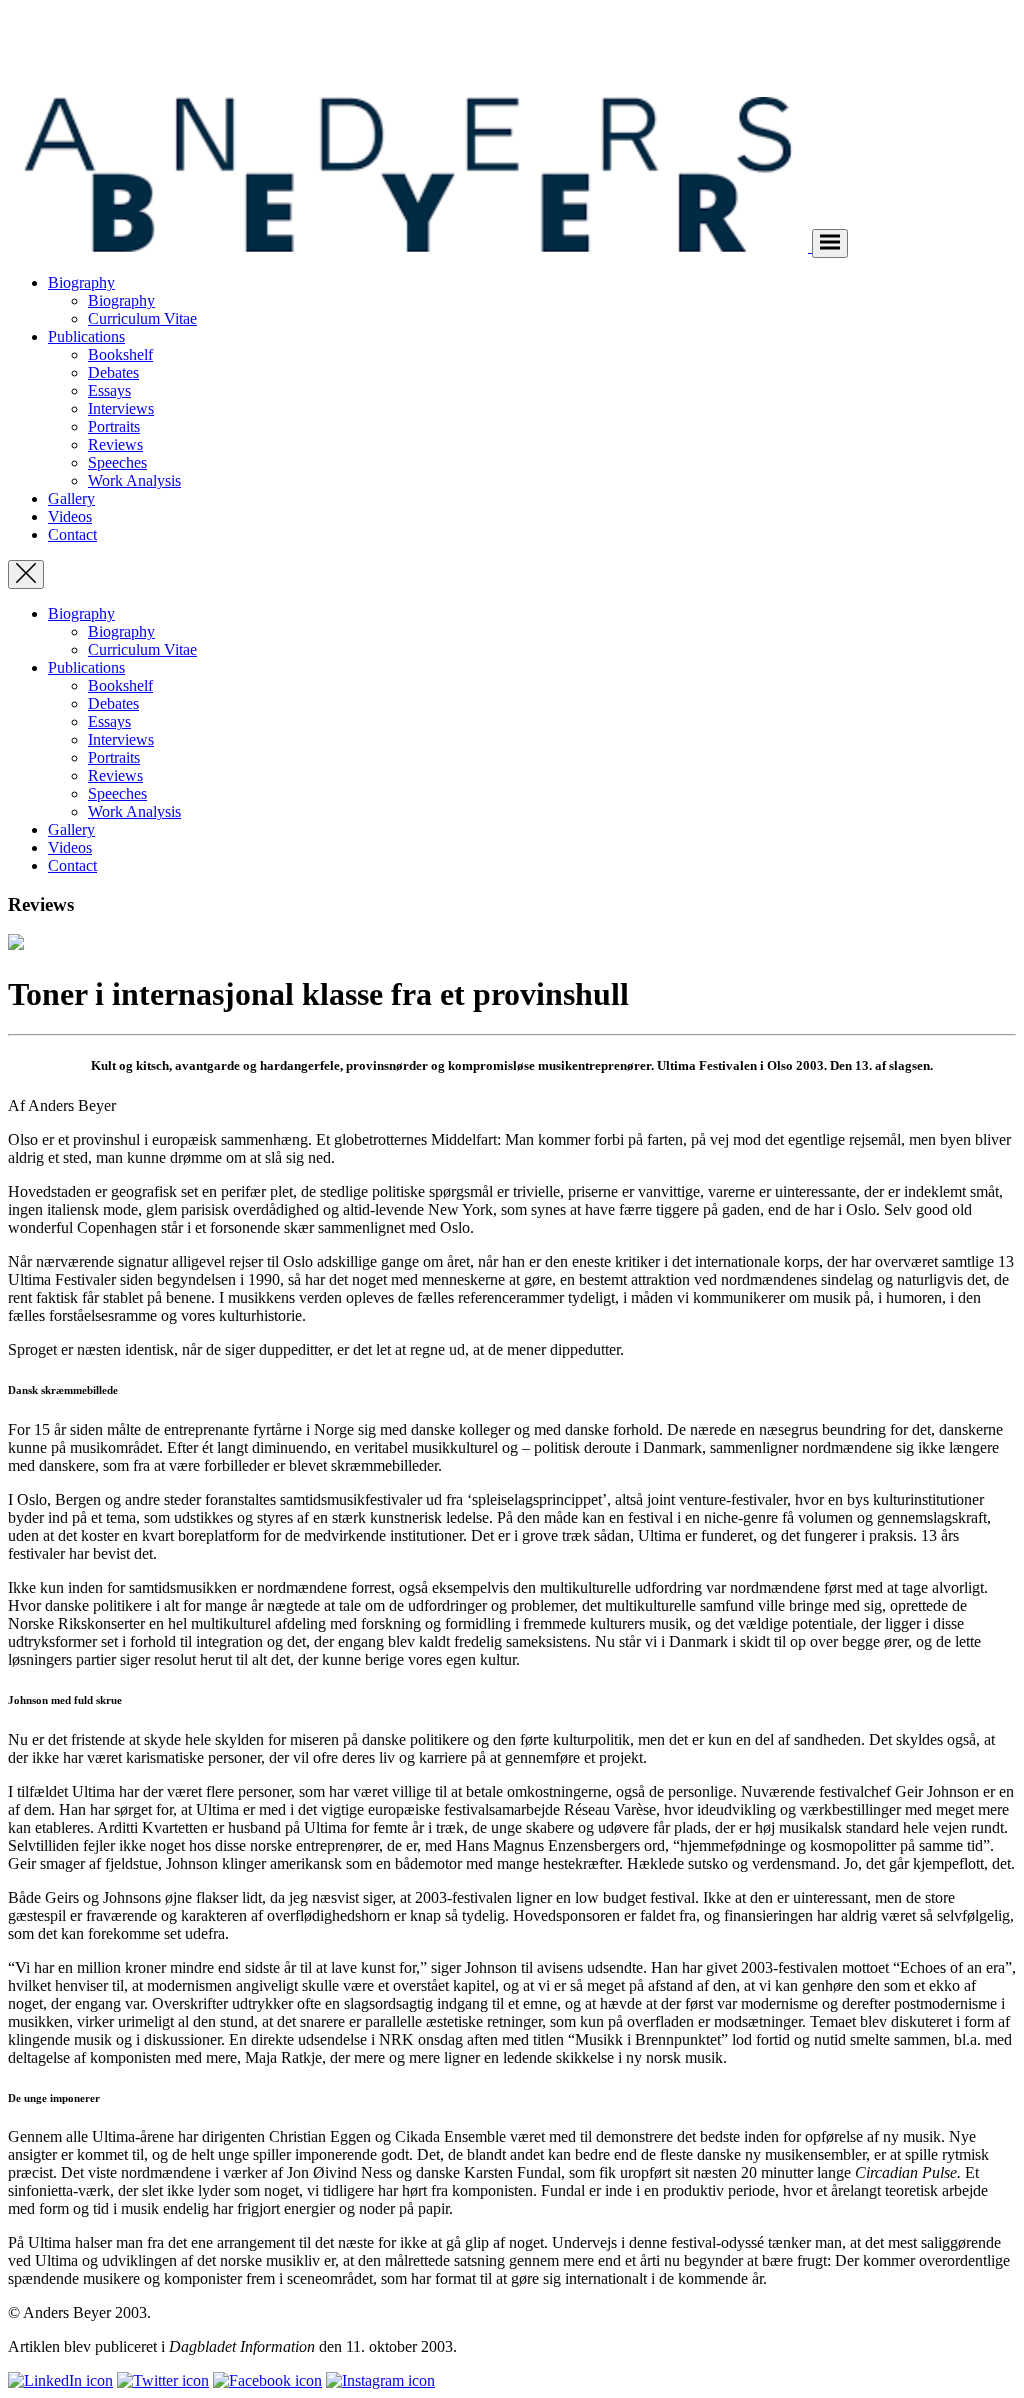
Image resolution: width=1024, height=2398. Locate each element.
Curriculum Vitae (142, 318)
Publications (86, 336)
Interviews (121, 408)
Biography (81, 282)
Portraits (114, 426)
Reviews (115, 444)
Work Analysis (134, 480)
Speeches (117, 462)
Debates (113, 372)
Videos (70, 516)
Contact (72, 534)
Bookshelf (120, 354)
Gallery (71, 498)
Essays (109, 390)
